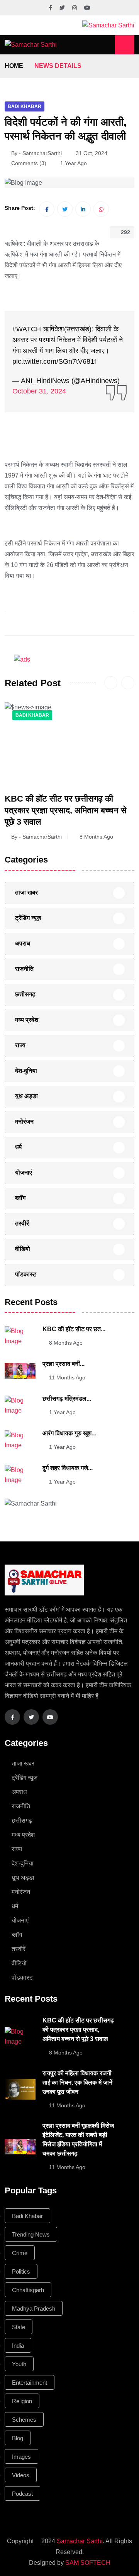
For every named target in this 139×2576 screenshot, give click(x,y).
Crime (20, 2253)
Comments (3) (29, 163)
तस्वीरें (22, 1223)
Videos (21, 2475)
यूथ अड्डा (26, 1096)
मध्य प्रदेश (27, 1020)
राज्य (20, 1045)
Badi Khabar (25, 106)
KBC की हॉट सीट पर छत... (74, 1329)
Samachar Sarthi (80, 2541)
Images (21, 2457)
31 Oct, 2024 (92, 153)
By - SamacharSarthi (36, 153)
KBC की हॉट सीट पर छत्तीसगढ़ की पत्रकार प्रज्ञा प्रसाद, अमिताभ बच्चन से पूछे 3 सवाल (66, 810)
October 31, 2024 (39, 391)
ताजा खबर (26, 892)
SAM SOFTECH (88, 2563)
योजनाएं (24, 1172)
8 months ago (96, 837)
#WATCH (27, 329)
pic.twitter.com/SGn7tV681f (54, 361)
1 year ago (62, 1412)
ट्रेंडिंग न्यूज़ (28, 918)
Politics (21, 2271)
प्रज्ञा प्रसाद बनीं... (64, 1364)
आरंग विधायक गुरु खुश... (69, 1433)
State (19, 2327)
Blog (18, 2438)
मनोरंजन (24, 1122)
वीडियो (23, 1249)
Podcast (22, 2494)
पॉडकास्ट (26, 1274)
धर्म (18, 1147)
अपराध (23, 943)
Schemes (24, 2420)
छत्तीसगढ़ (25, 994)
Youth (19, 2364)
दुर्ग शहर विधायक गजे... (68, 1468)
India (18, 2346)
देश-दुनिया (26, 1071)
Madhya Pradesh (34, 2308)
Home (14, 66)
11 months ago (67, 1377)
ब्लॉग (20, 1198)
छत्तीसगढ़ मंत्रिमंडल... (67, 1399)
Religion (22, 2401)
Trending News (31, 2234)
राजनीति (24, 969)
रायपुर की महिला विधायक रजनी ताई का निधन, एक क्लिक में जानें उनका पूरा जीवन (77, 2082)
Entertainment (30, 2383)
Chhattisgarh (28, 2290)
